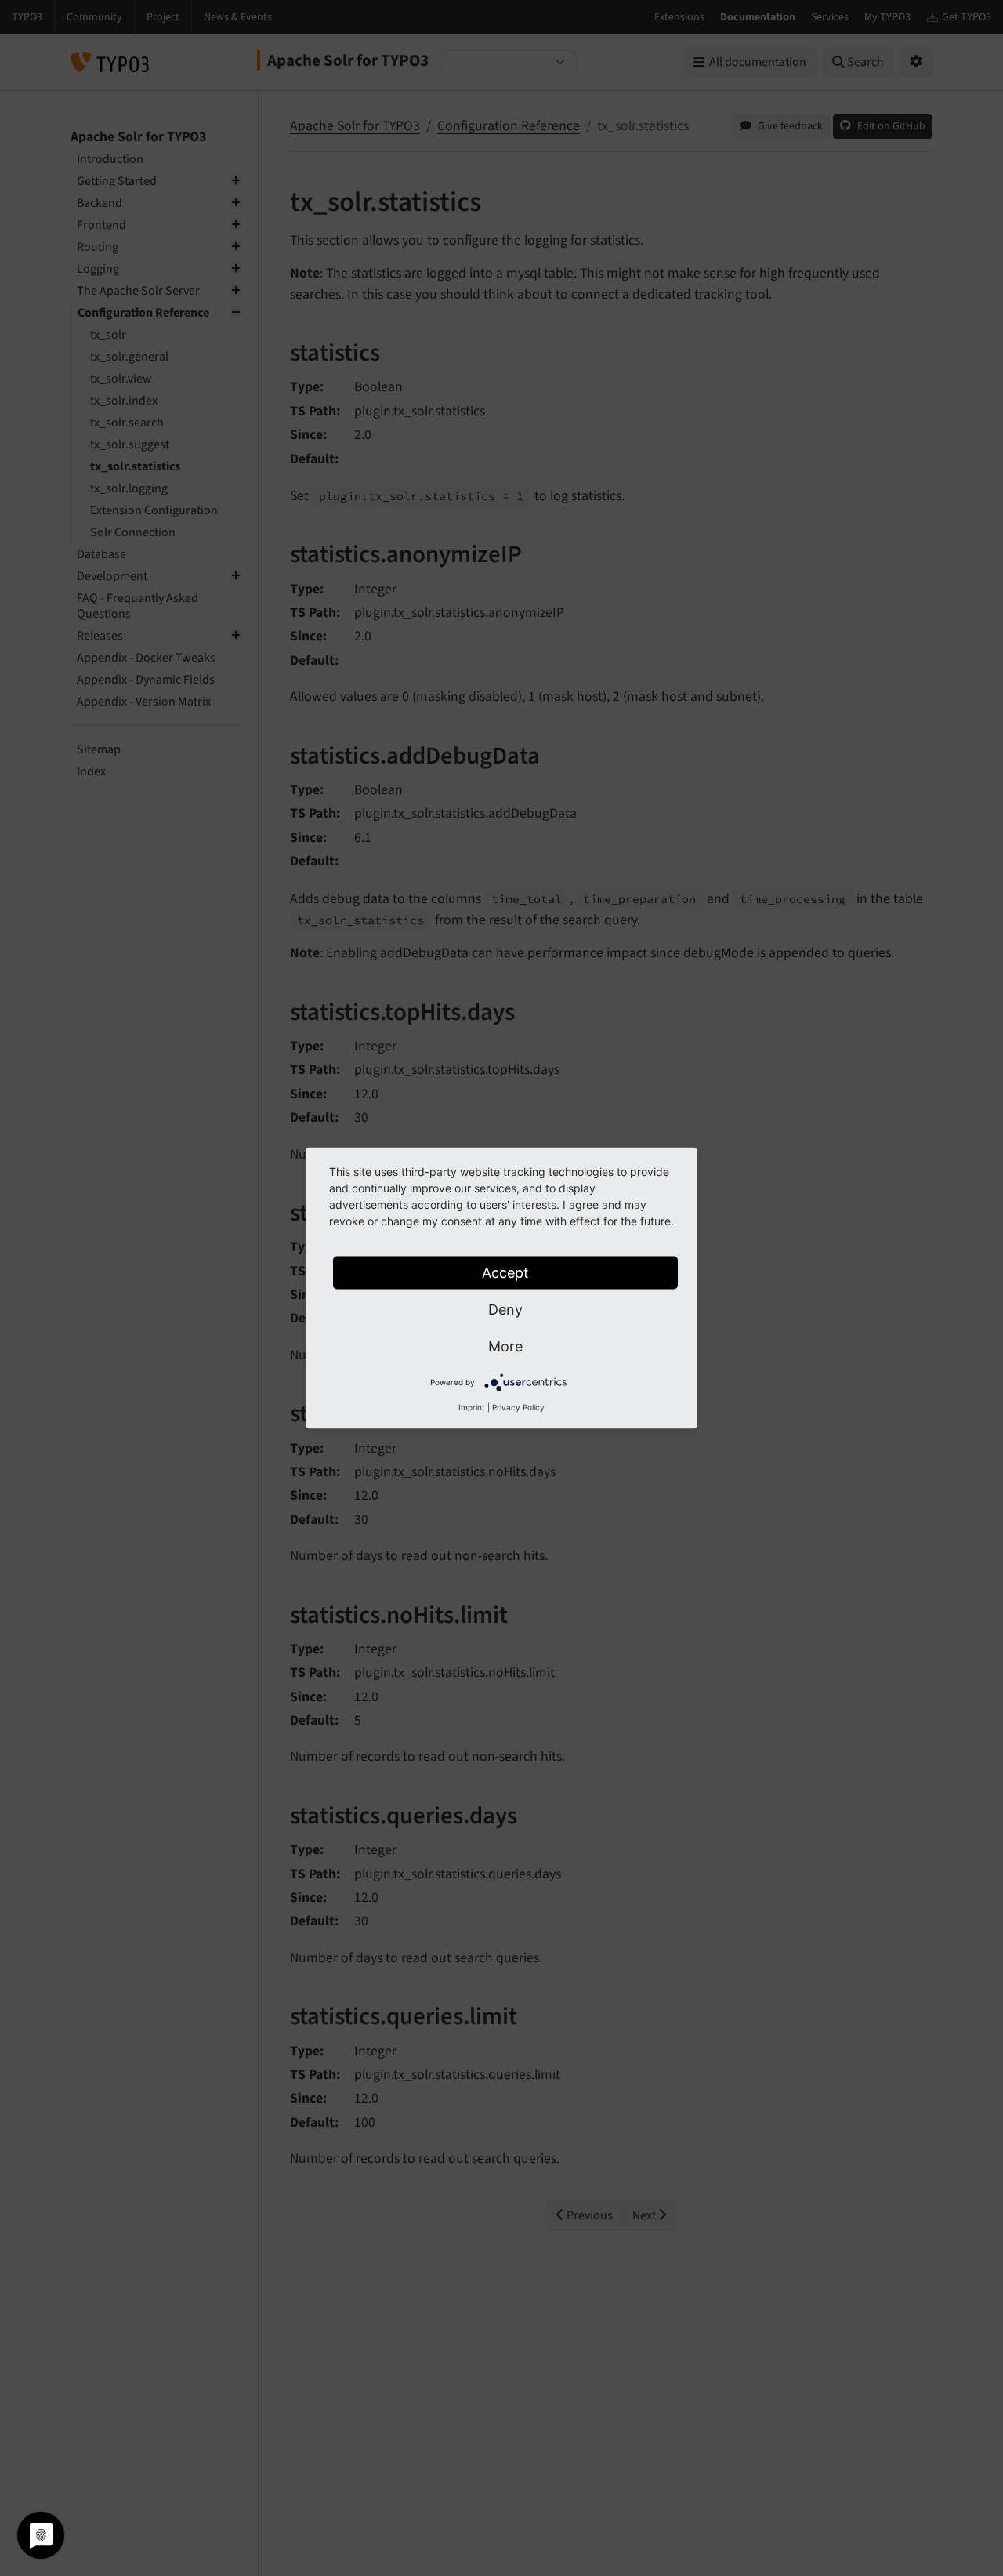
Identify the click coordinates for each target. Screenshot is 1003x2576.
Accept (505, 1273)
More (505, 1346)
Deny (505, 1310)
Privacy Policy (518, 1407)
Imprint (472, 1407)
